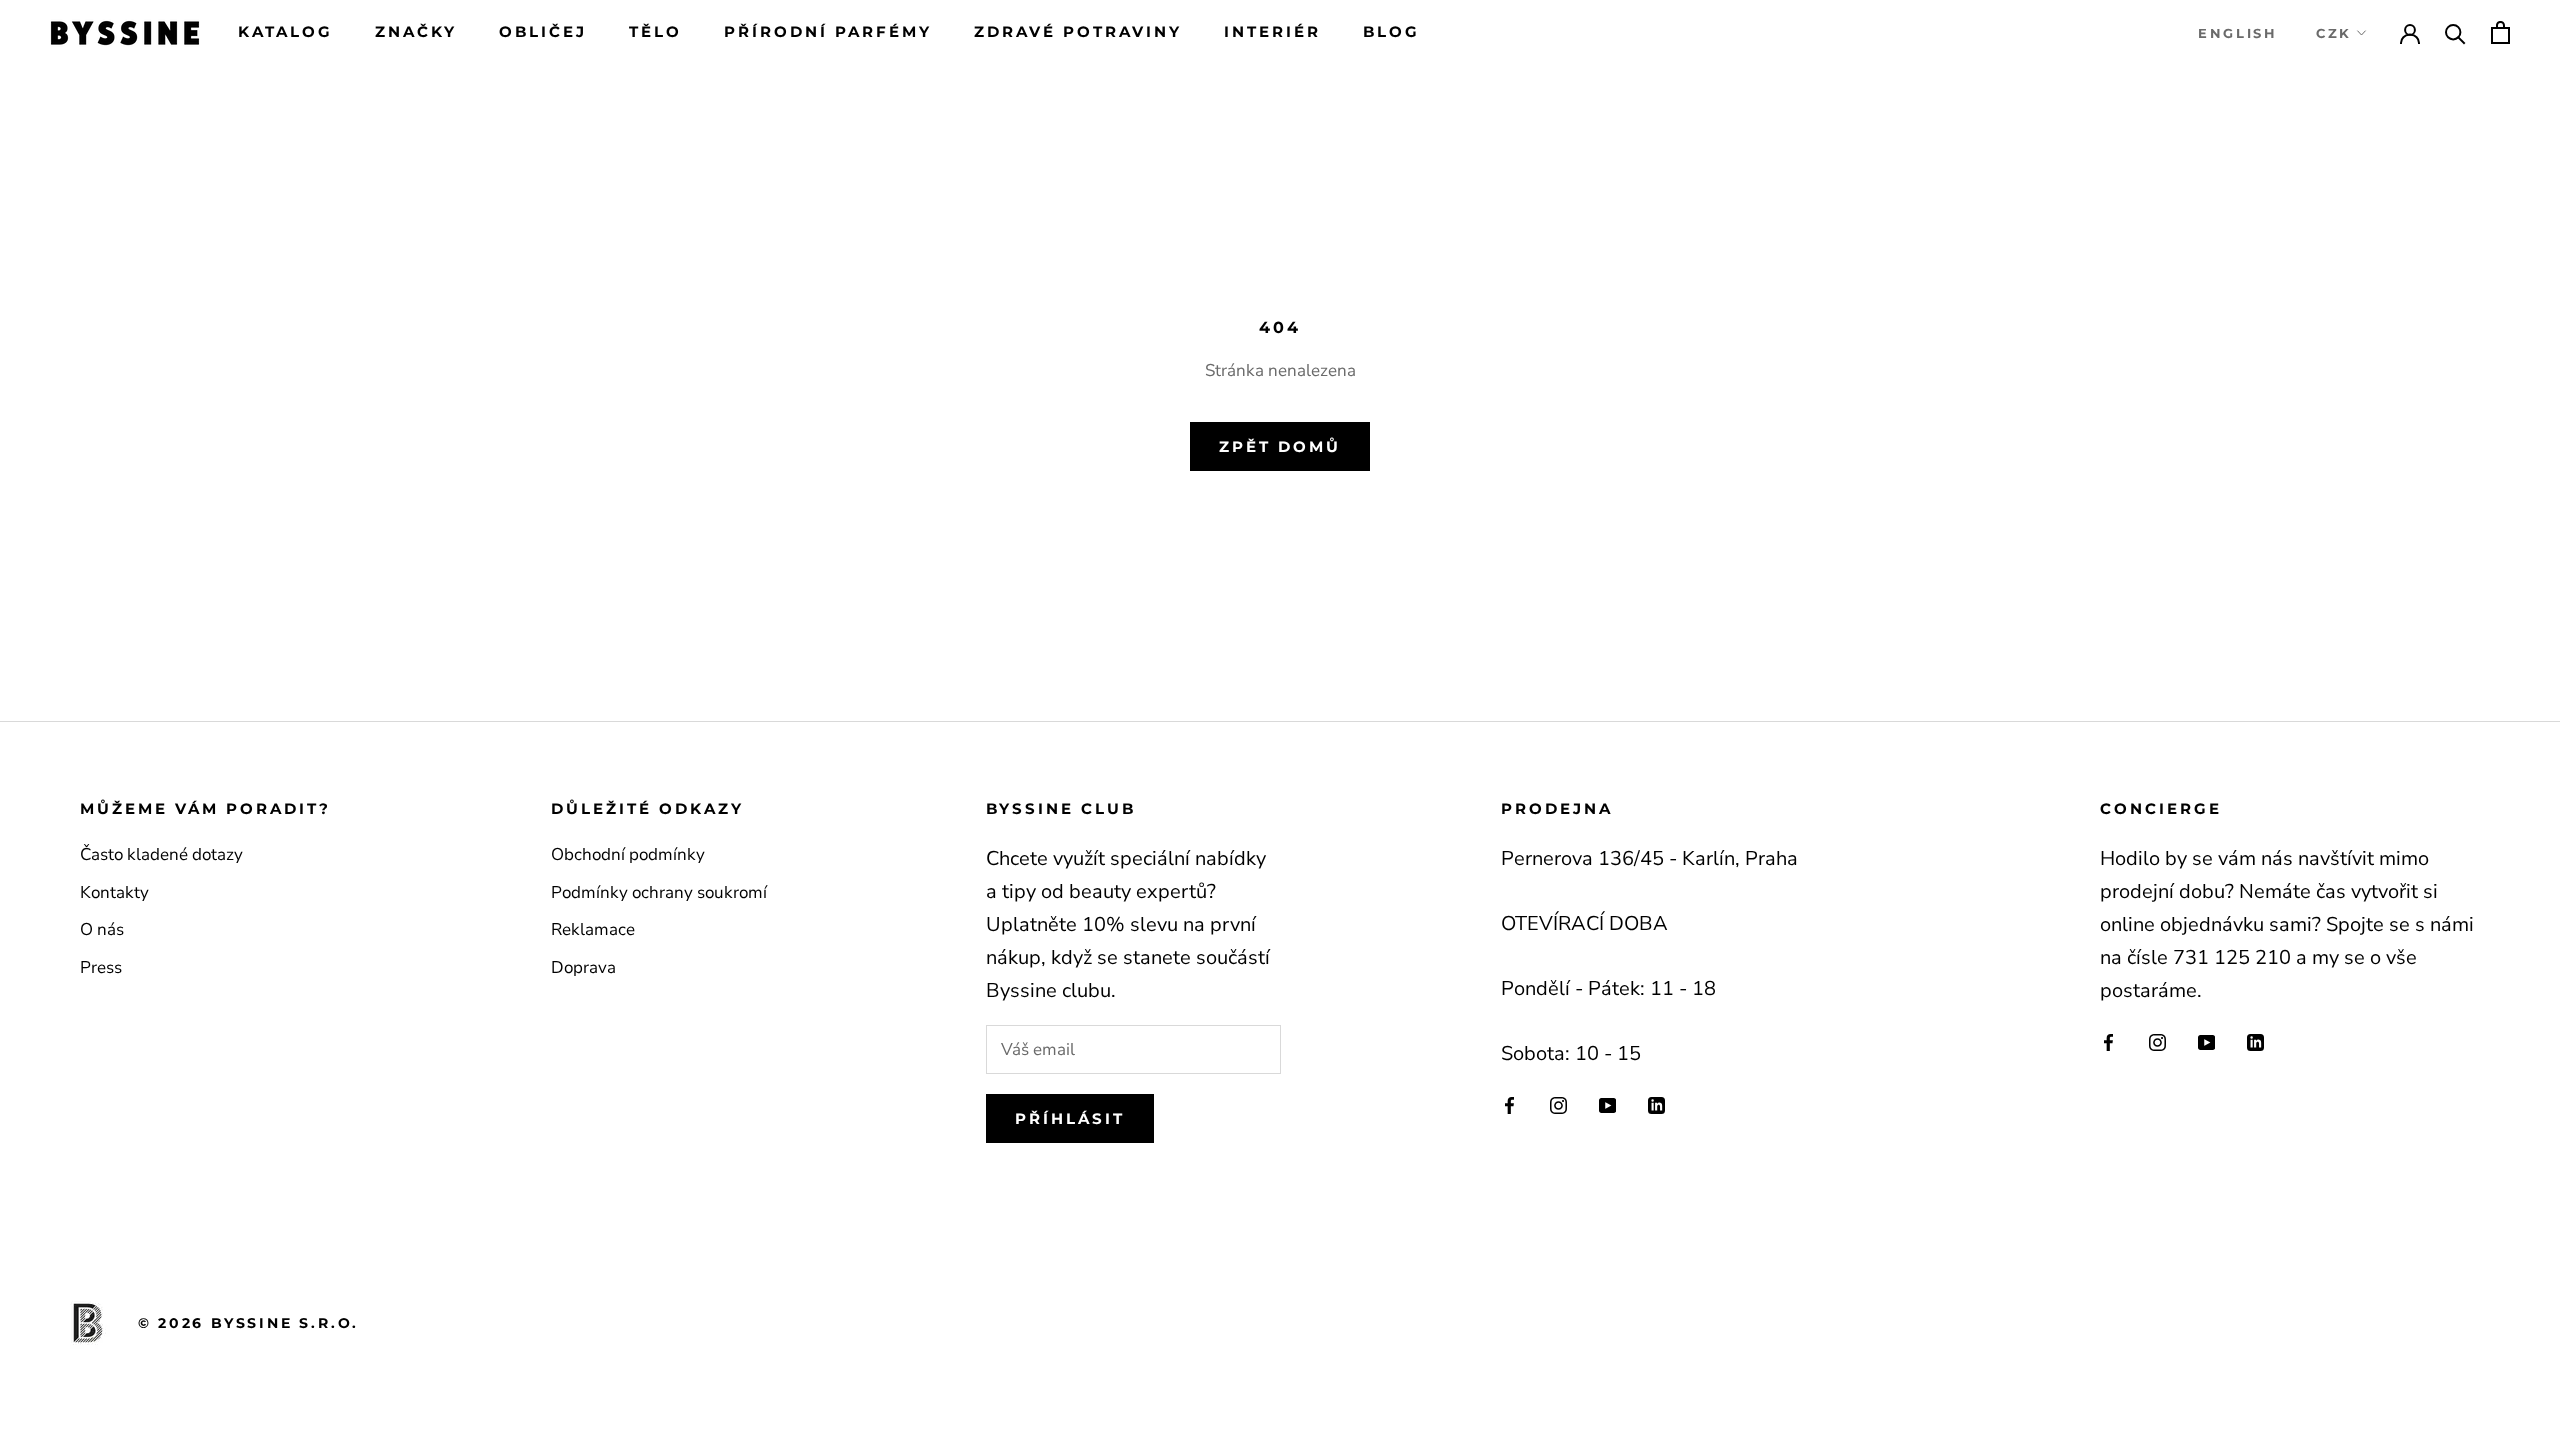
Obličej (543, 31)
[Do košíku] (2500, 32)
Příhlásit (1070, 1118)
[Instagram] (1558, 1104)
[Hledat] (2455, 32)
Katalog (285, 31)
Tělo (655, 31)
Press (101, 967)
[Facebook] (1509, 1104)
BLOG (1391, 31)
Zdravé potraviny (1078, 31)
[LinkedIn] (1656, 1104)
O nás (102, 929)
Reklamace (593, 929)
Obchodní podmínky (628, 854)
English (2237, 33)
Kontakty (114, 892)
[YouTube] (1607, 1104)
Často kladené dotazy (161, 854)
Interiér (1272, 31)
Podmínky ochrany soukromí (659, 892)
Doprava (583, 967)
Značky (416, 31)
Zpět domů (1280, 446)
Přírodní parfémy (828, 31)
